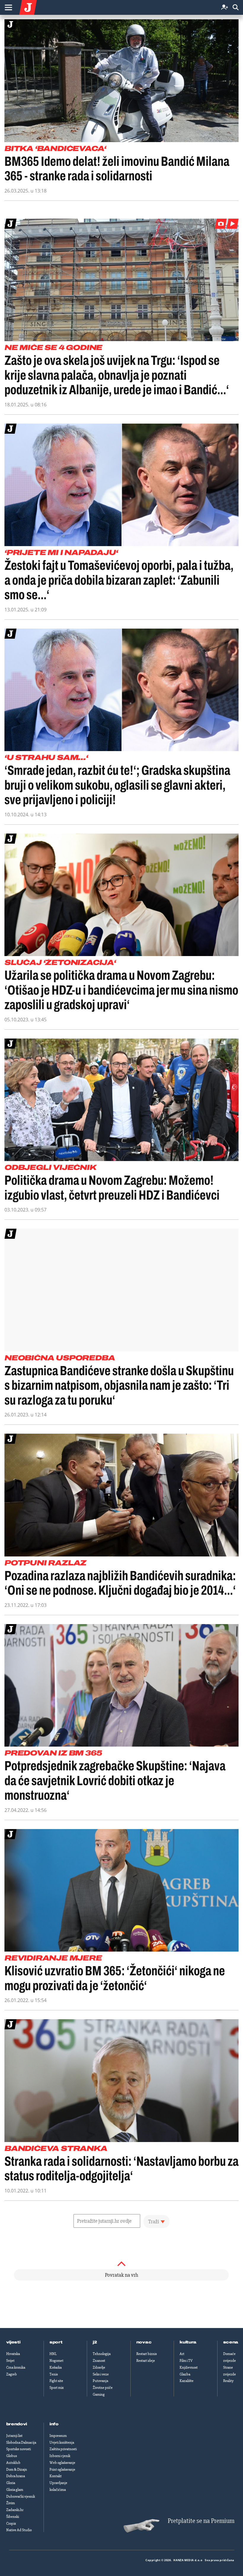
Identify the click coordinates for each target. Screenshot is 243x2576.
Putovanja (100, 2381)
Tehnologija (102, 2354)
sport (56, 2342)
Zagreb (12, 2374)
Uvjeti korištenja (62, 2443)
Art (182, 2354)
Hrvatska (13, 2354)
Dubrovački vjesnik (21, 2497)
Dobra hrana (16, 2476)
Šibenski (13, 2517)
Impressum (58, 2436)
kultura (188, 2342)
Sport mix (57, 2388)
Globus (12, 2456)
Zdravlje (99, 2367)
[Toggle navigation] (8, 7)
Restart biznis (147, 2354)
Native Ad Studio (19, 2530)
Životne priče (103, 2388)
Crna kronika (16, 2367)
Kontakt (56, 2476)
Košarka (56, 2367)
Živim (11, 2503)
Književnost (189, 2367)
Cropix (11, 2523)
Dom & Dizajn (17, 2470)
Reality (228, 2381)
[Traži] (236, 8)
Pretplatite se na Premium (201, 2521)
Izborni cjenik (60, 2456)
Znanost (99, 2361)
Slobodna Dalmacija (21, 2443)
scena (231, 2342)
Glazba (185, 2374)
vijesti (13, 2342)
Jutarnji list (14, 2436)
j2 (95, 2342)
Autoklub (13, 2463)
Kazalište (187, 2381)
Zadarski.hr (15, 2510)
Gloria (11, 2483)
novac (144, 2342)
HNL (53, 2354)
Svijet (10, 2361)
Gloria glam (15, 2490)
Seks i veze (101, 2374)
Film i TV (186, 2361)
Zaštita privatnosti (63, 2449)
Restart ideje (146, 2361)
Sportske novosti (19, 2449)
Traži (154, 2222)
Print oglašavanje (62, 2470)
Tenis (54, 2374)
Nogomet (56, 2361)
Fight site (56, 2381)
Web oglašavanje (62, 2463)
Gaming (99, 2394)
